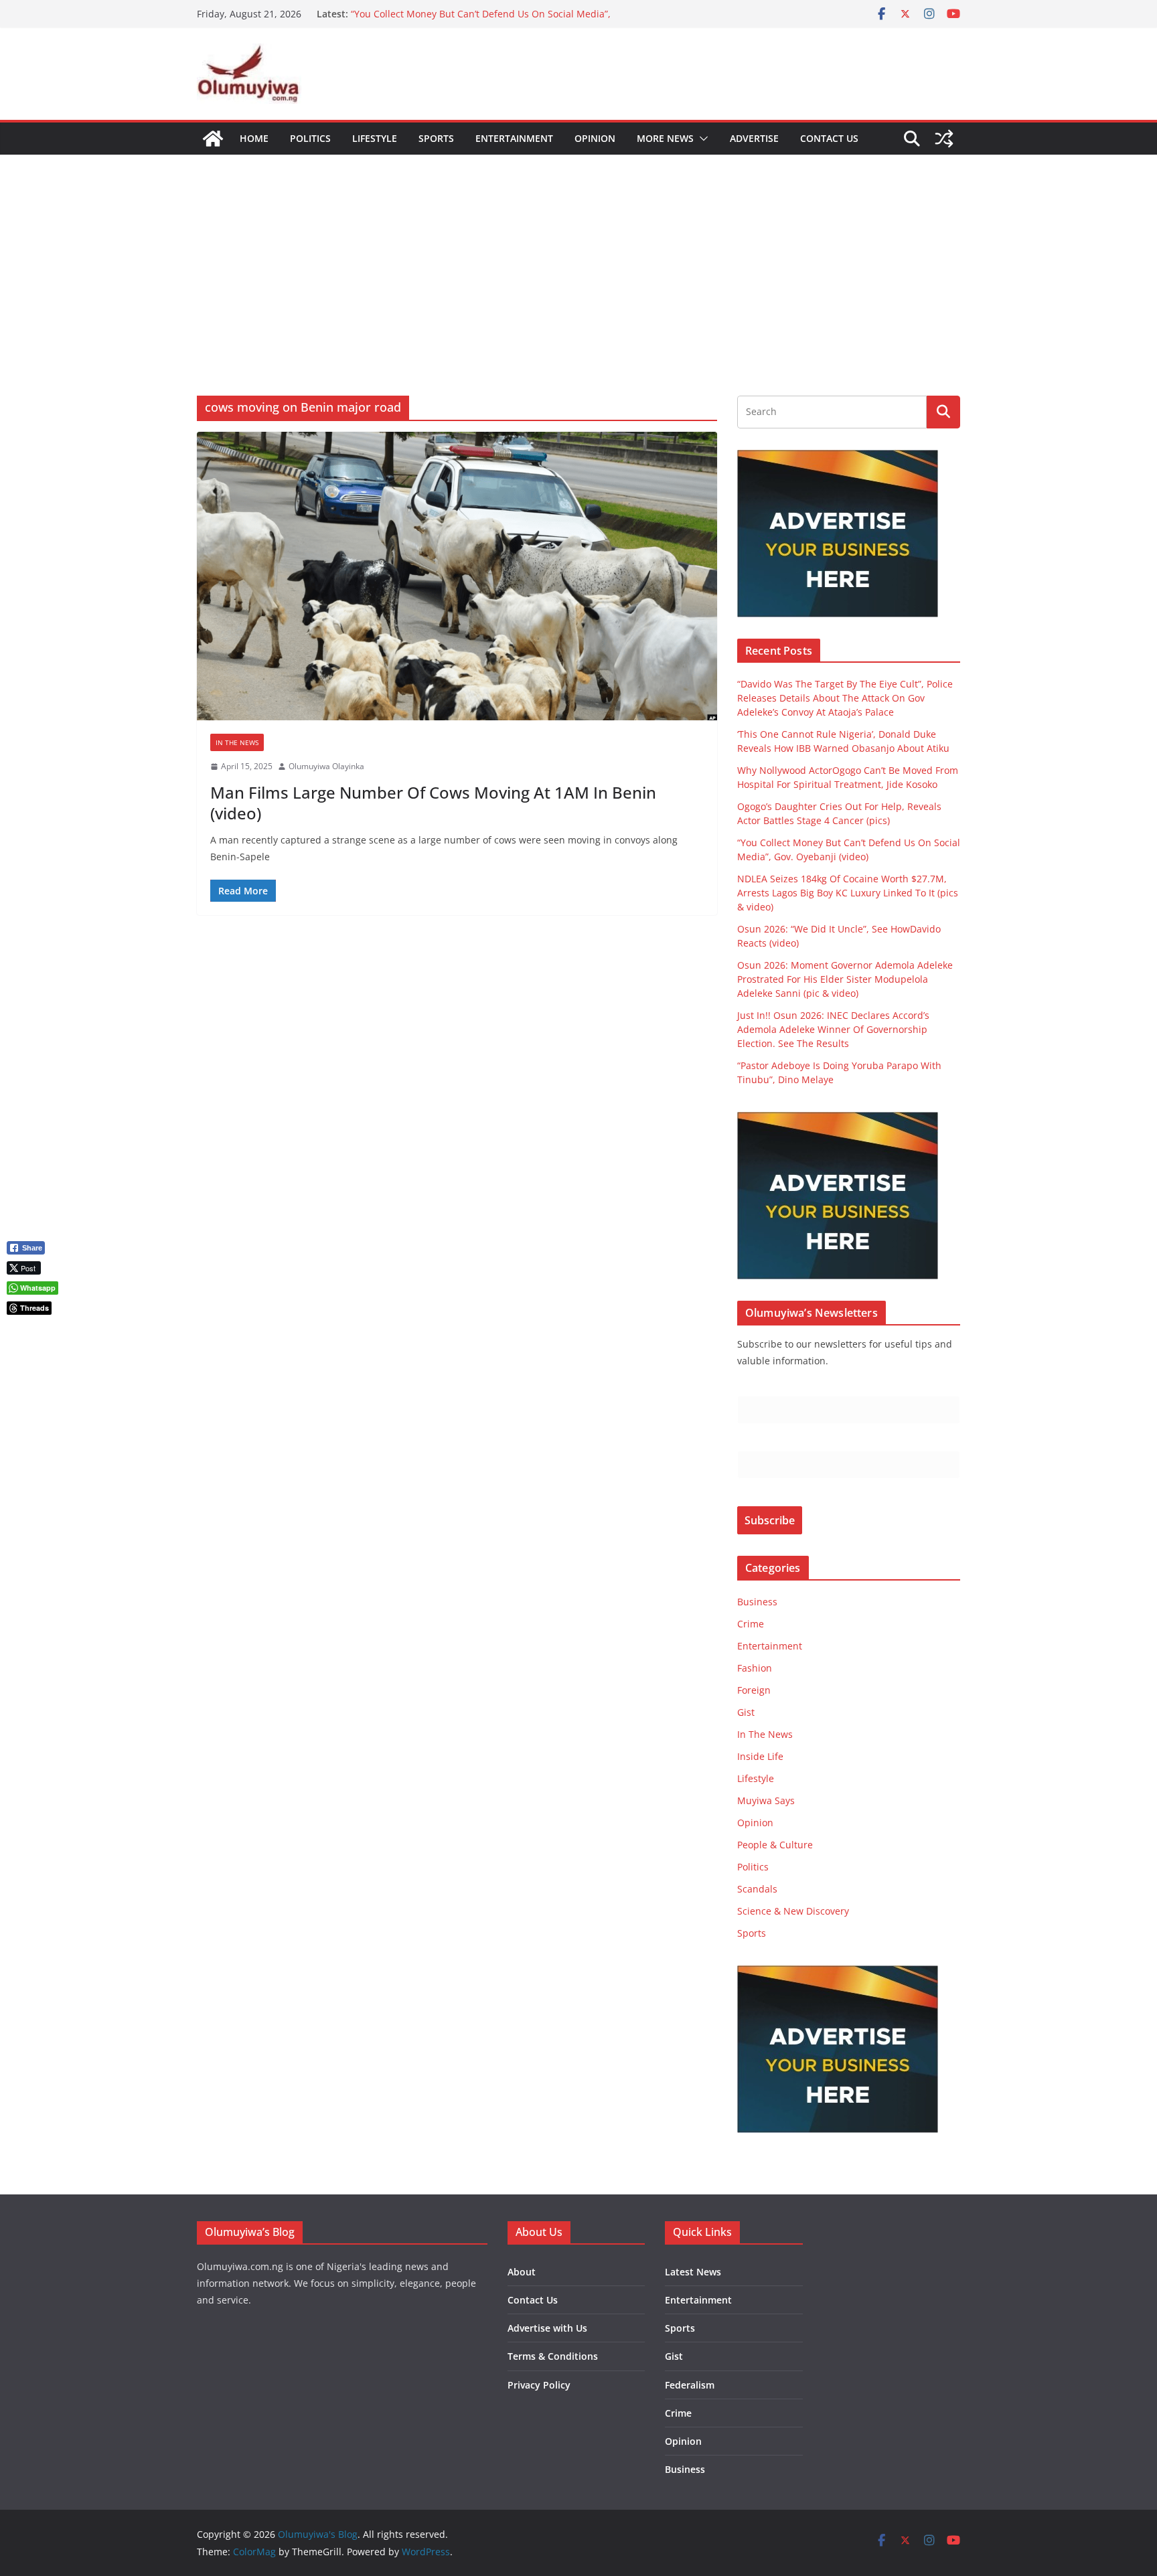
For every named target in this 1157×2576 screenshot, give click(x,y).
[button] (701, 139)
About (522, 2272)
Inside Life (760, 1756)
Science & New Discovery (793, 1911)
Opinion (595, 138)
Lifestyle (375, 138)
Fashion (755, 1668)
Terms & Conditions (553, 2356)
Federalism (690, 2385)
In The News (237, 742)
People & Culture (775, 1845)
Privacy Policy (539, 2385)
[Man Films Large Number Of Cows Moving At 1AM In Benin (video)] (457, 576)
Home (254, 138)
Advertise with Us (547, 2328)
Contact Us (829, 138)
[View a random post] (944, 139)
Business (757, 1602)
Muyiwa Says (766, 1800)
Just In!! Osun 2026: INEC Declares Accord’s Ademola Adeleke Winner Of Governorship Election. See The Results (833, 1029)
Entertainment (514, 138)
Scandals (757, 1889)
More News (665, 138)
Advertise (754, 138)
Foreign (754, 1690)
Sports (436, 138)
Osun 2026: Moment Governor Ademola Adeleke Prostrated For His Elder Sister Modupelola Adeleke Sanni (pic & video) (845, 979)
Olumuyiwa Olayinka (326, 766)
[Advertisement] (578, 255)
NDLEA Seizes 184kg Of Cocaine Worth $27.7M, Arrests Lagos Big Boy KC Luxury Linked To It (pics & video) (848, 893)
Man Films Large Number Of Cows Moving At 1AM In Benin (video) (433, 803)
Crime (751, 1624)
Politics (310, 138)
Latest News (693, 2272)
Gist (746, 1712)
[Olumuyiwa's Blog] (213, 139)
